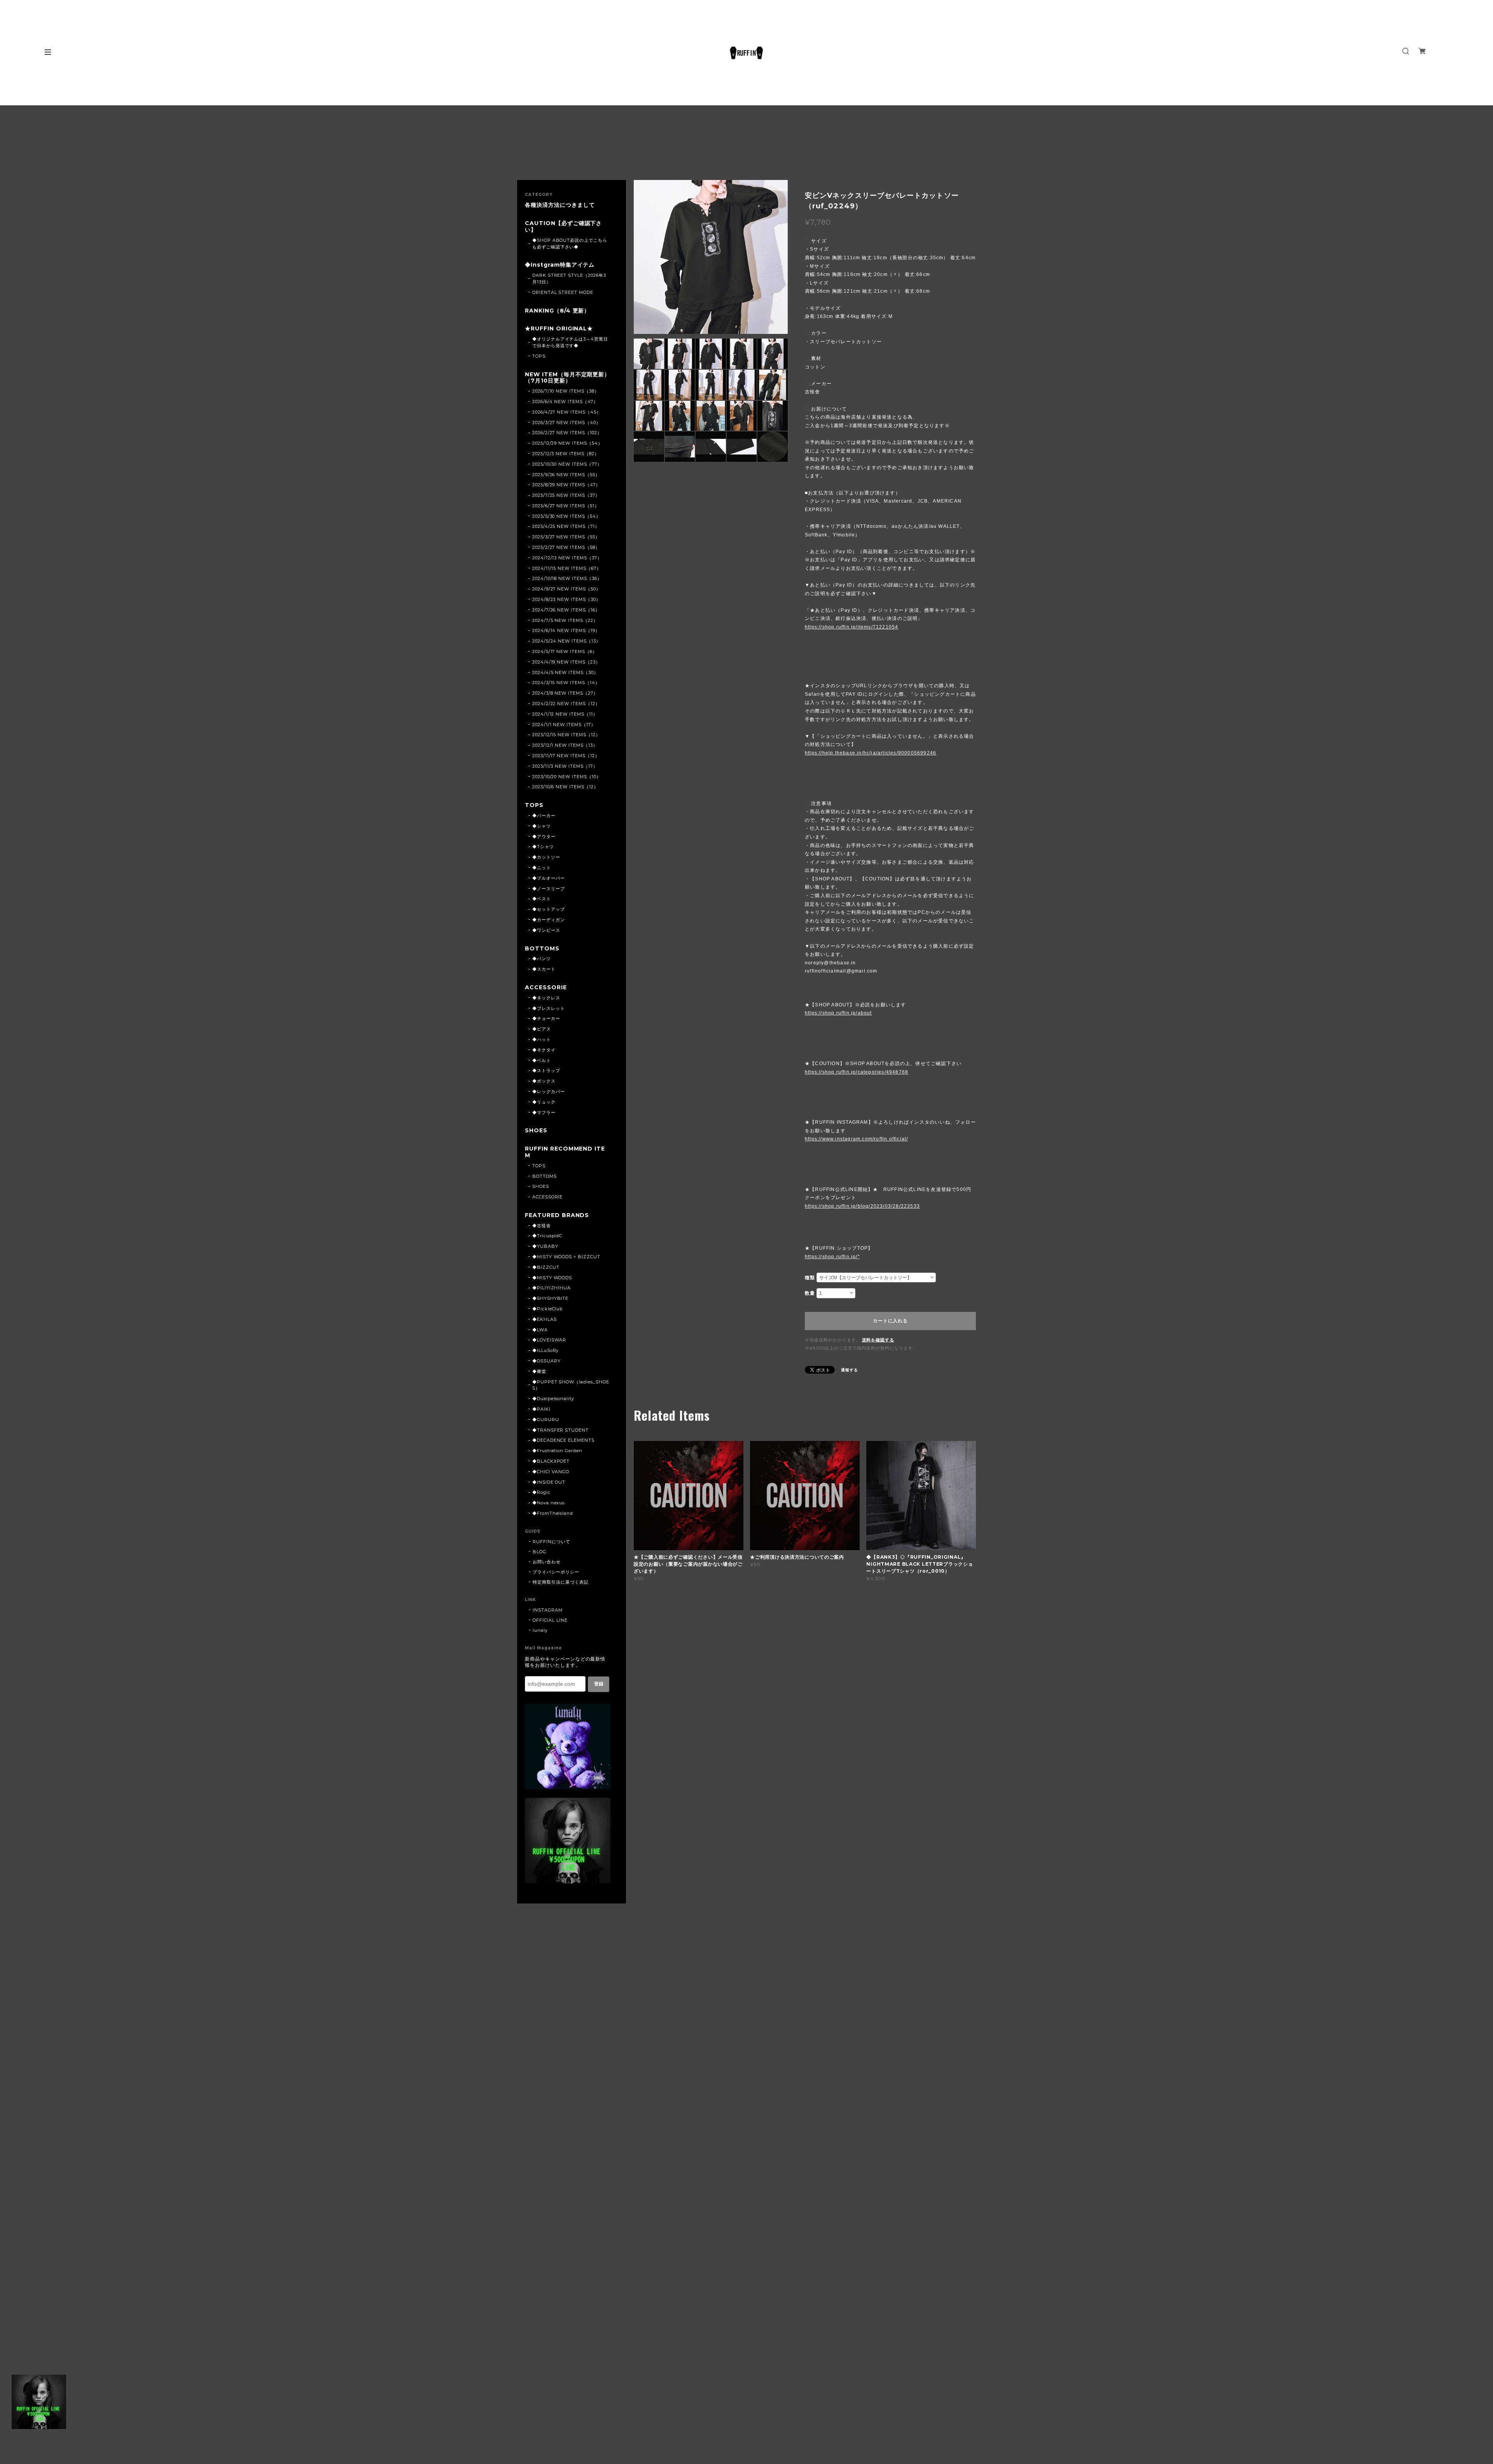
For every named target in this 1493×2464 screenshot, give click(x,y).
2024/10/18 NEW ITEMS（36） (567, 578)
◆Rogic (541, 1492)
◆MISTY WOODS (552, 1278)
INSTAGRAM (548, 1610)
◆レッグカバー (549, 1091)
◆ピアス (542, 1029)
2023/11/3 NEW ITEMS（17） (565, 766)
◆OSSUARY (546, 1361)
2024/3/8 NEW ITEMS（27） (565, 693)
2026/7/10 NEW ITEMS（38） (566, 391)
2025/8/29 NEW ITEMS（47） (566, 485)
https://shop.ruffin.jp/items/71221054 (851, 627)
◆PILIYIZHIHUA (552, 1288)
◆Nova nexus (549, 1503)
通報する (850, 1370)
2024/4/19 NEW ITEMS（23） (566, 662)
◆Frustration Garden (557, 1451)
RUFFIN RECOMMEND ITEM (565, 1152)
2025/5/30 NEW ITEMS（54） (566, 516)
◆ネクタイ (544, 1050)
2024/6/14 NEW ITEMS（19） (566, 630)
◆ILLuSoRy (546, 1350)
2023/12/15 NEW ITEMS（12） (566, 735)
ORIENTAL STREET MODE (563, 292)
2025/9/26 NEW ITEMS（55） (566, 475)
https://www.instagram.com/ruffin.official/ (856, 1139)
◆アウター (544, 836)
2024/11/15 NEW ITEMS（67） (567, 568)
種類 (810, 1278)
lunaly (540, 1630)
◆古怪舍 (542, 1226)
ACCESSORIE (546, 988)
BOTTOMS (542, 949)
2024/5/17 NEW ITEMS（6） (565, 651)
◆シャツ (542, 826)
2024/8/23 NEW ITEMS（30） (566, 599)
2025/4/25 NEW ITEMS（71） (566, 526)
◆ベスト (542, 899)
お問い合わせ (547, 1562)
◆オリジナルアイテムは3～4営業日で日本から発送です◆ (570, 342)
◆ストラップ (546, 1070)
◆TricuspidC (547, 1236)
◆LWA (540, 1330)
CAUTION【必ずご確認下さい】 (563, 227)
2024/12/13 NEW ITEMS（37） (567, 558)
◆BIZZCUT (546, 1267)
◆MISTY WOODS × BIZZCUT (566, 1257)
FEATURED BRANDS (557, 1215)
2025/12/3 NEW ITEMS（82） (566, 454)
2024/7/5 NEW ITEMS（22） (565, 620)
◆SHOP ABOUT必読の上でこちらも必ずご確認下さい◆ (570, 244)
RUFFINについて (552, 1542)
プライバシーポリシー (556, 1572)
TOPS (539, 356)
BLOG (539, 1552)
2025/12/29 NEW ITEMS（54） (567, 443)
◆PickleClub (548, 1309)
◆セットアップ (549, 909)
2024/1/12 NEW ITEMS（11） (565, 714)
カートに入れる (890, 1321)
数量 (810, 1293)
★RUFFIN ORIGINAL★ (559, 329)
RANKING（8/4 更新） (557, 311)
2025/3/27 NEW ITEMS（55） (566, 537)
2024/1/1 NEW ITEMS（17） (564, 725)
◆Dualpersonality (553, 1399)
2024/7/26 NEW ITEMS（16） (566, 610)
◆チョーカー (546, 1018)
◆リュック (544, 1102)
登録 (599, 1684)
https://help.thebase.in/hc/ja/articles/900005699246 (871, 753)
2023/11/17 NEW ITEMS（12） (566, 756)
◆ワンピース (546, 930)
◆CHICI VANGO (551, 1472)
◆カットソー (546, 857)
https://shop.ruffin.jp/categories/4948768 (857, 1072)
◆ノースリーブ (549, 889)
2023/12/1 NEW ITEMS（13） (565, 745)
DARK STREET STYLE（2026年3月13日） (569, 279)
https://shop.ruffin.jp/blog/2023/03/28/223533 (862, 1206)
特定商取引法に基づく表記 (561, 1582)
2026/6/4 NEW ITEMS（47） (565, 402)
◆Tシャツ (543, 847)
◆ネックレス (546, 998)
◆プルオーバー (549, 878)
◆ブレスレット (549, 1008)
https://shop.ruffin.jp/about (838, 1013)
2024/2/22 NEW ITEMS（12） (566, 704)
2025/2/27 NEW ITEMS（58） (566, 547)
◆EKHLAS (545, 1319)
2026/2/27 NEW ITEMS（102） (567, 433)
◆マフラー (544, 1112)
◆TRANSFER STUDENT (560, 1430)
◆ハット (542, 1039)
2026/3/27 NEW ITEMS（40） (566, 423)
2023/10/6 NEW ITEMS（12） (565, 787)
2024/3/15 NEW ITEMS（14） (566, 683)
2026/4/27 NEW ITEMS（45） (567, 412)
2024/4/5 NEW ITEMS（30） (565, 672)
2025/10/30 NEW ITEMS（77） (567, 464)
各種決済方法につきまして (560, 205)
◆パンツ (542, 959)
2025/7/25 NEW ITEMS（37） (566, 495)
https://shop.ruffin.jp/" (832, 1257)
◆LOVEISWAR (549, 1340)
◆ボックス (544, 1081)
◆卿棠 (539, 1371)
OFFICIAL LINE (550, 1620)
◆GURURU (546, 1420)
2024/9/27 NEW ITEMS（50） (566, 589)
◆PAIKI (541, 1409)
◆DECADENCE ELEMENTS (563, 1440)
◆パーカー (544, 816)
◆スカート (544, 969)
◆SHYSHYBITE (551, 1298)
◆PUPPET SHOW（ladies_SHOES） (571, 1385)
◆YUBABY (545, 1246)
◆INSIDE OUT (549, 1482)
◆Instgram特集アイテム (560, 265)
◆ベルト (542, 1060)
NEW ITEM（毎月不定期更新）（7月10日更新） (567, 378)
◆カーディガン (549, 920)
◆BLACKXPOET (551, 1461)
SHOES (536, 1131)
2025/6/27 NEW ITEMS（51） (566, 506)
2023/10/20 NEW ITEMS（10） (567, 777)
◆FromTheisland (553, 1513)
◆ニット (542, 868)
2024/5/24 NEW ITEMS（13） (566, 641)
